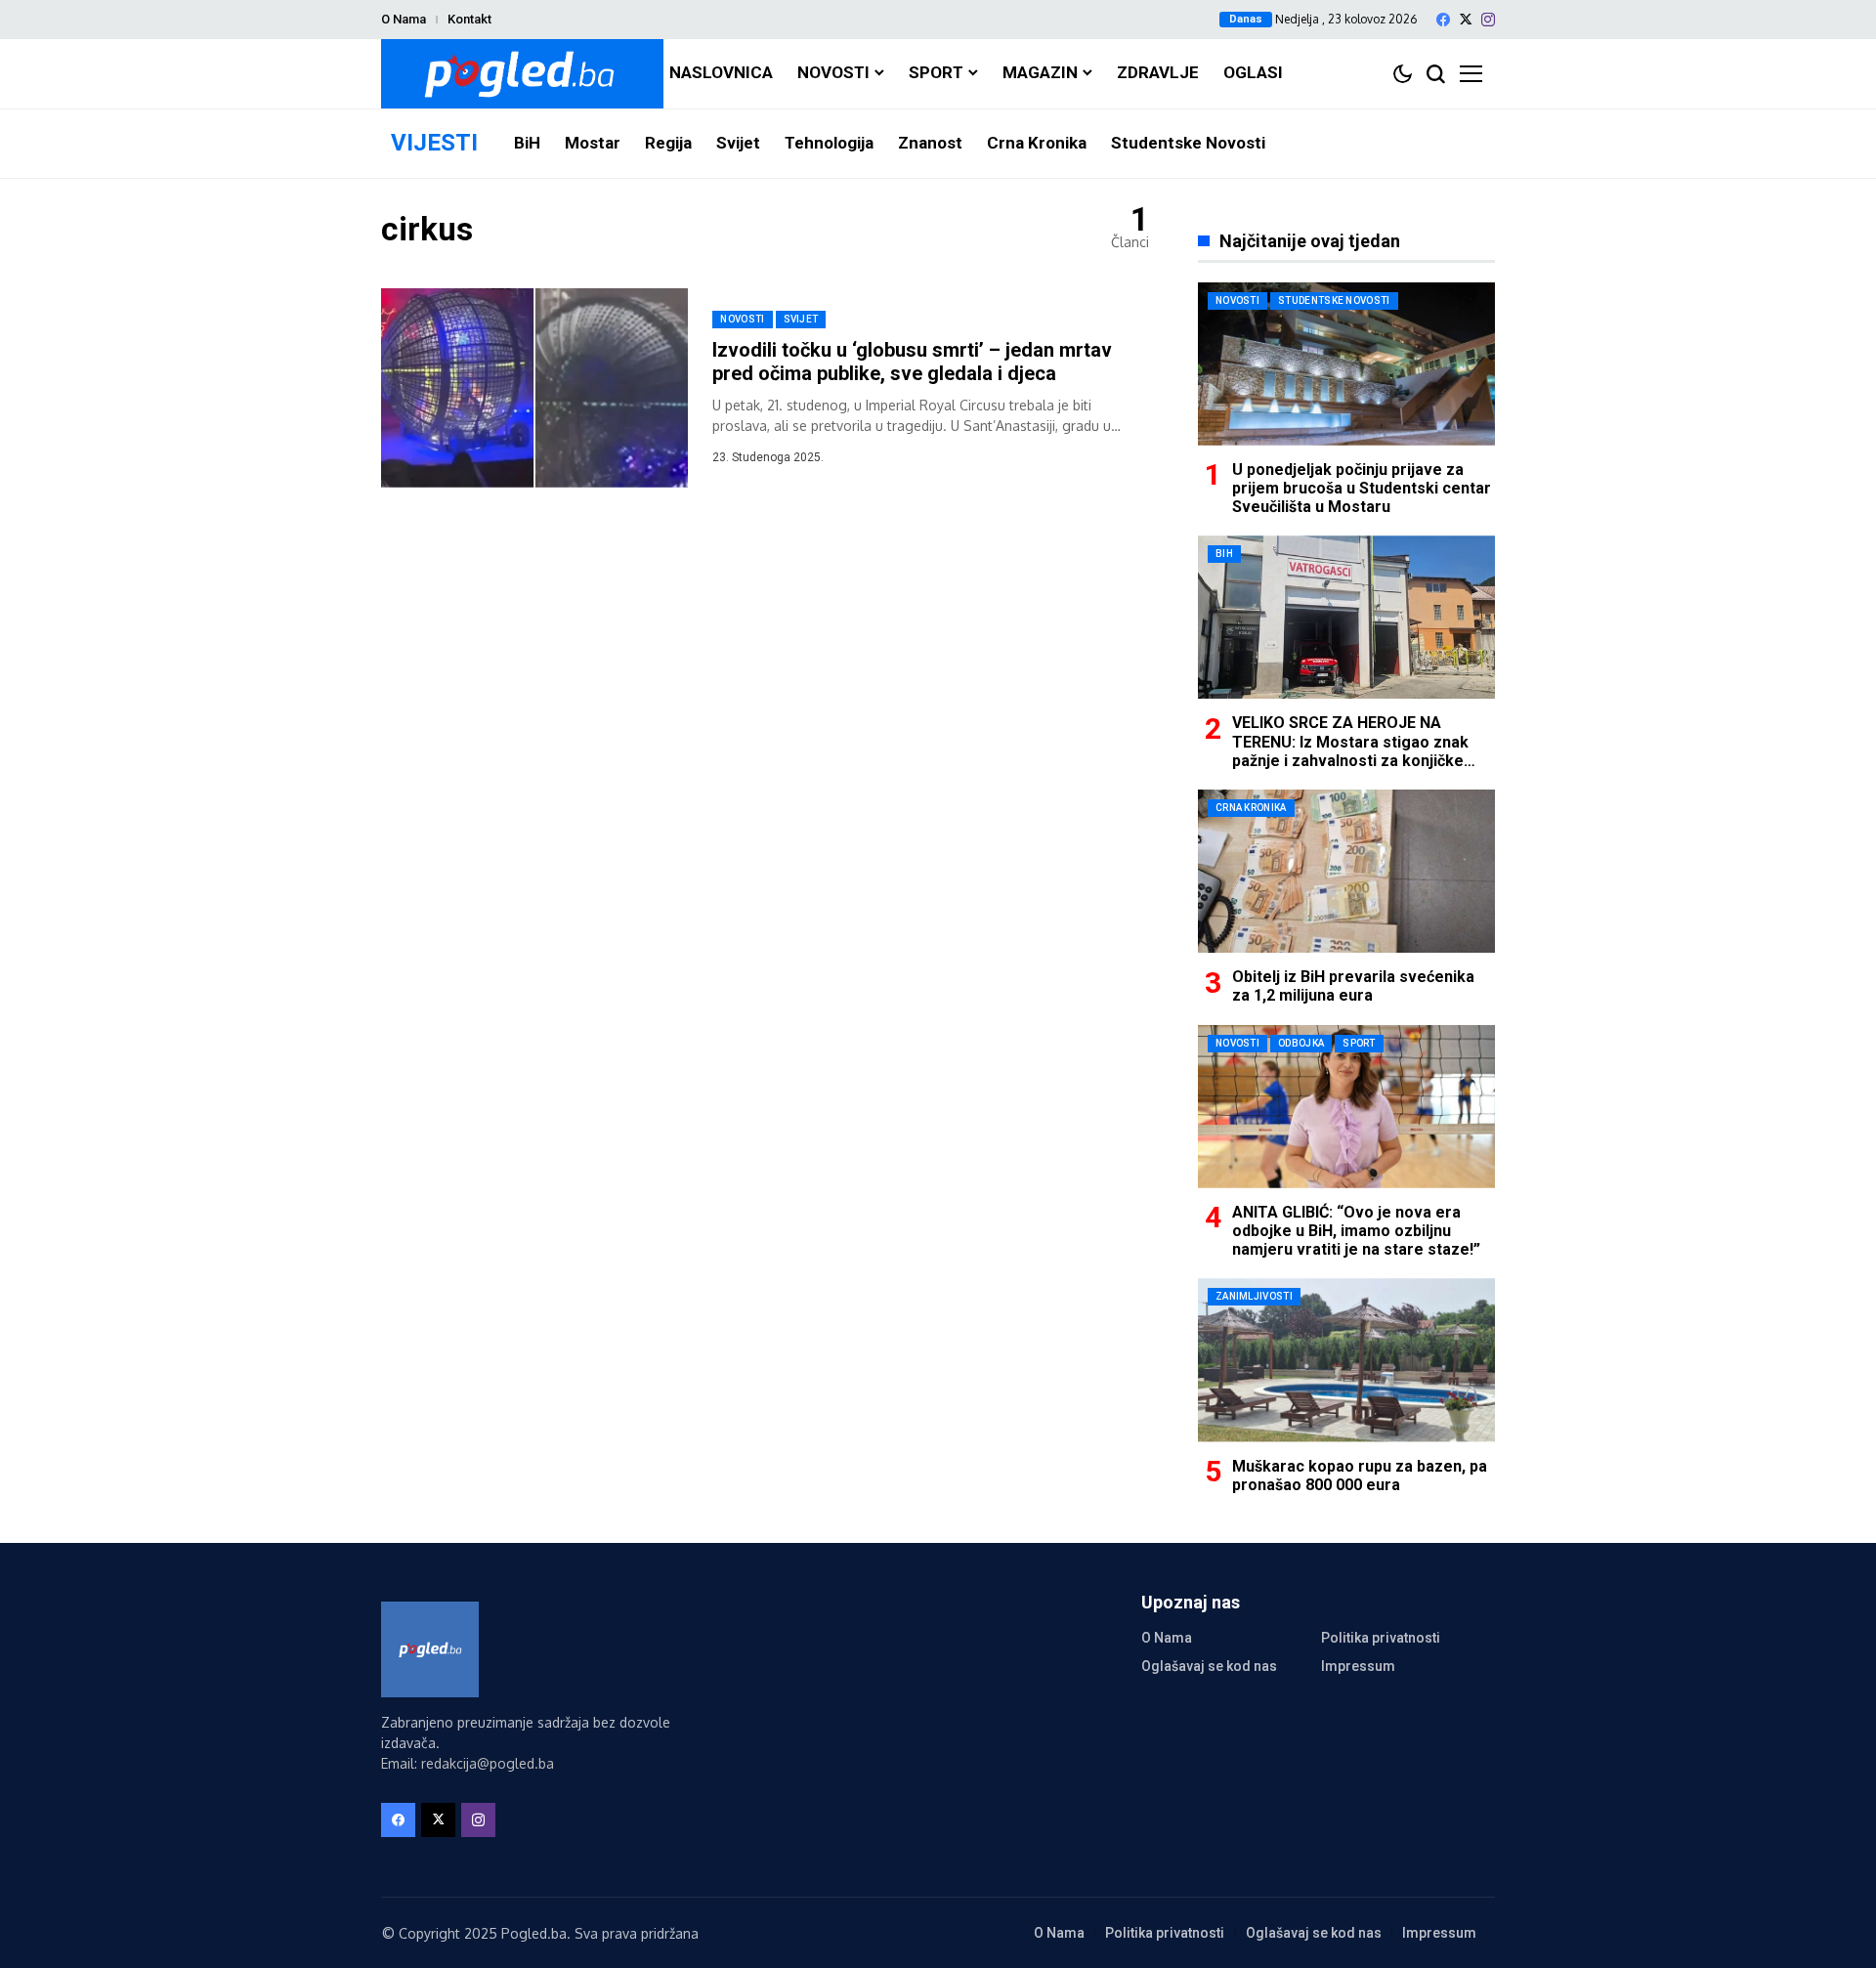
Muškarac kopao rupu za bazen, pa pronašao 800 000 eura (1360, 1476)
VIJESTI (434, 143)
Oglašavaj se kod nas (1209, 1666)
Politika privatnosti (1381, 1638)
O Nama (404, 19)
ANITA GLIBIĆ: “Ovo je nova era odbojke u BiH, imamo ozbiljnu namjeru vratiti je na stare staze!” (1356, 1231)
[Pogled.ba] (522, 74)
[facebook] (1443, 20)
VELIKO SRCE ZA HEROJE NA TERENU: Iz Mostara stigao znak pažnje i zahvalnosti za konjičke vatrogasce (1350, 751)
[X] (1466, 19)
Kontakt (469, 19)
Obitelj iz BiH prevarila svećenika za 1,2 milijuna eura (1353, 986)
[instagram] (1488, 20)
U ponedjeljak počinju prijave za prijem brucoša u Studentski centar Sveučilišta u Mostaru (1362, 488)
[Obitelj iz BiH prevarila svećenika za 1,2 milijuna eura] (1346, 871)
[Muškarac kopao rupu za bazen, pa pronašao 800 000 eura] (1346, 1360)
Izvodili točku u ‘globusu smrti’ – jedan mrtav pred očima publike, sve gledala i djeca (912, 362)
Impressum (1358, 1666)
